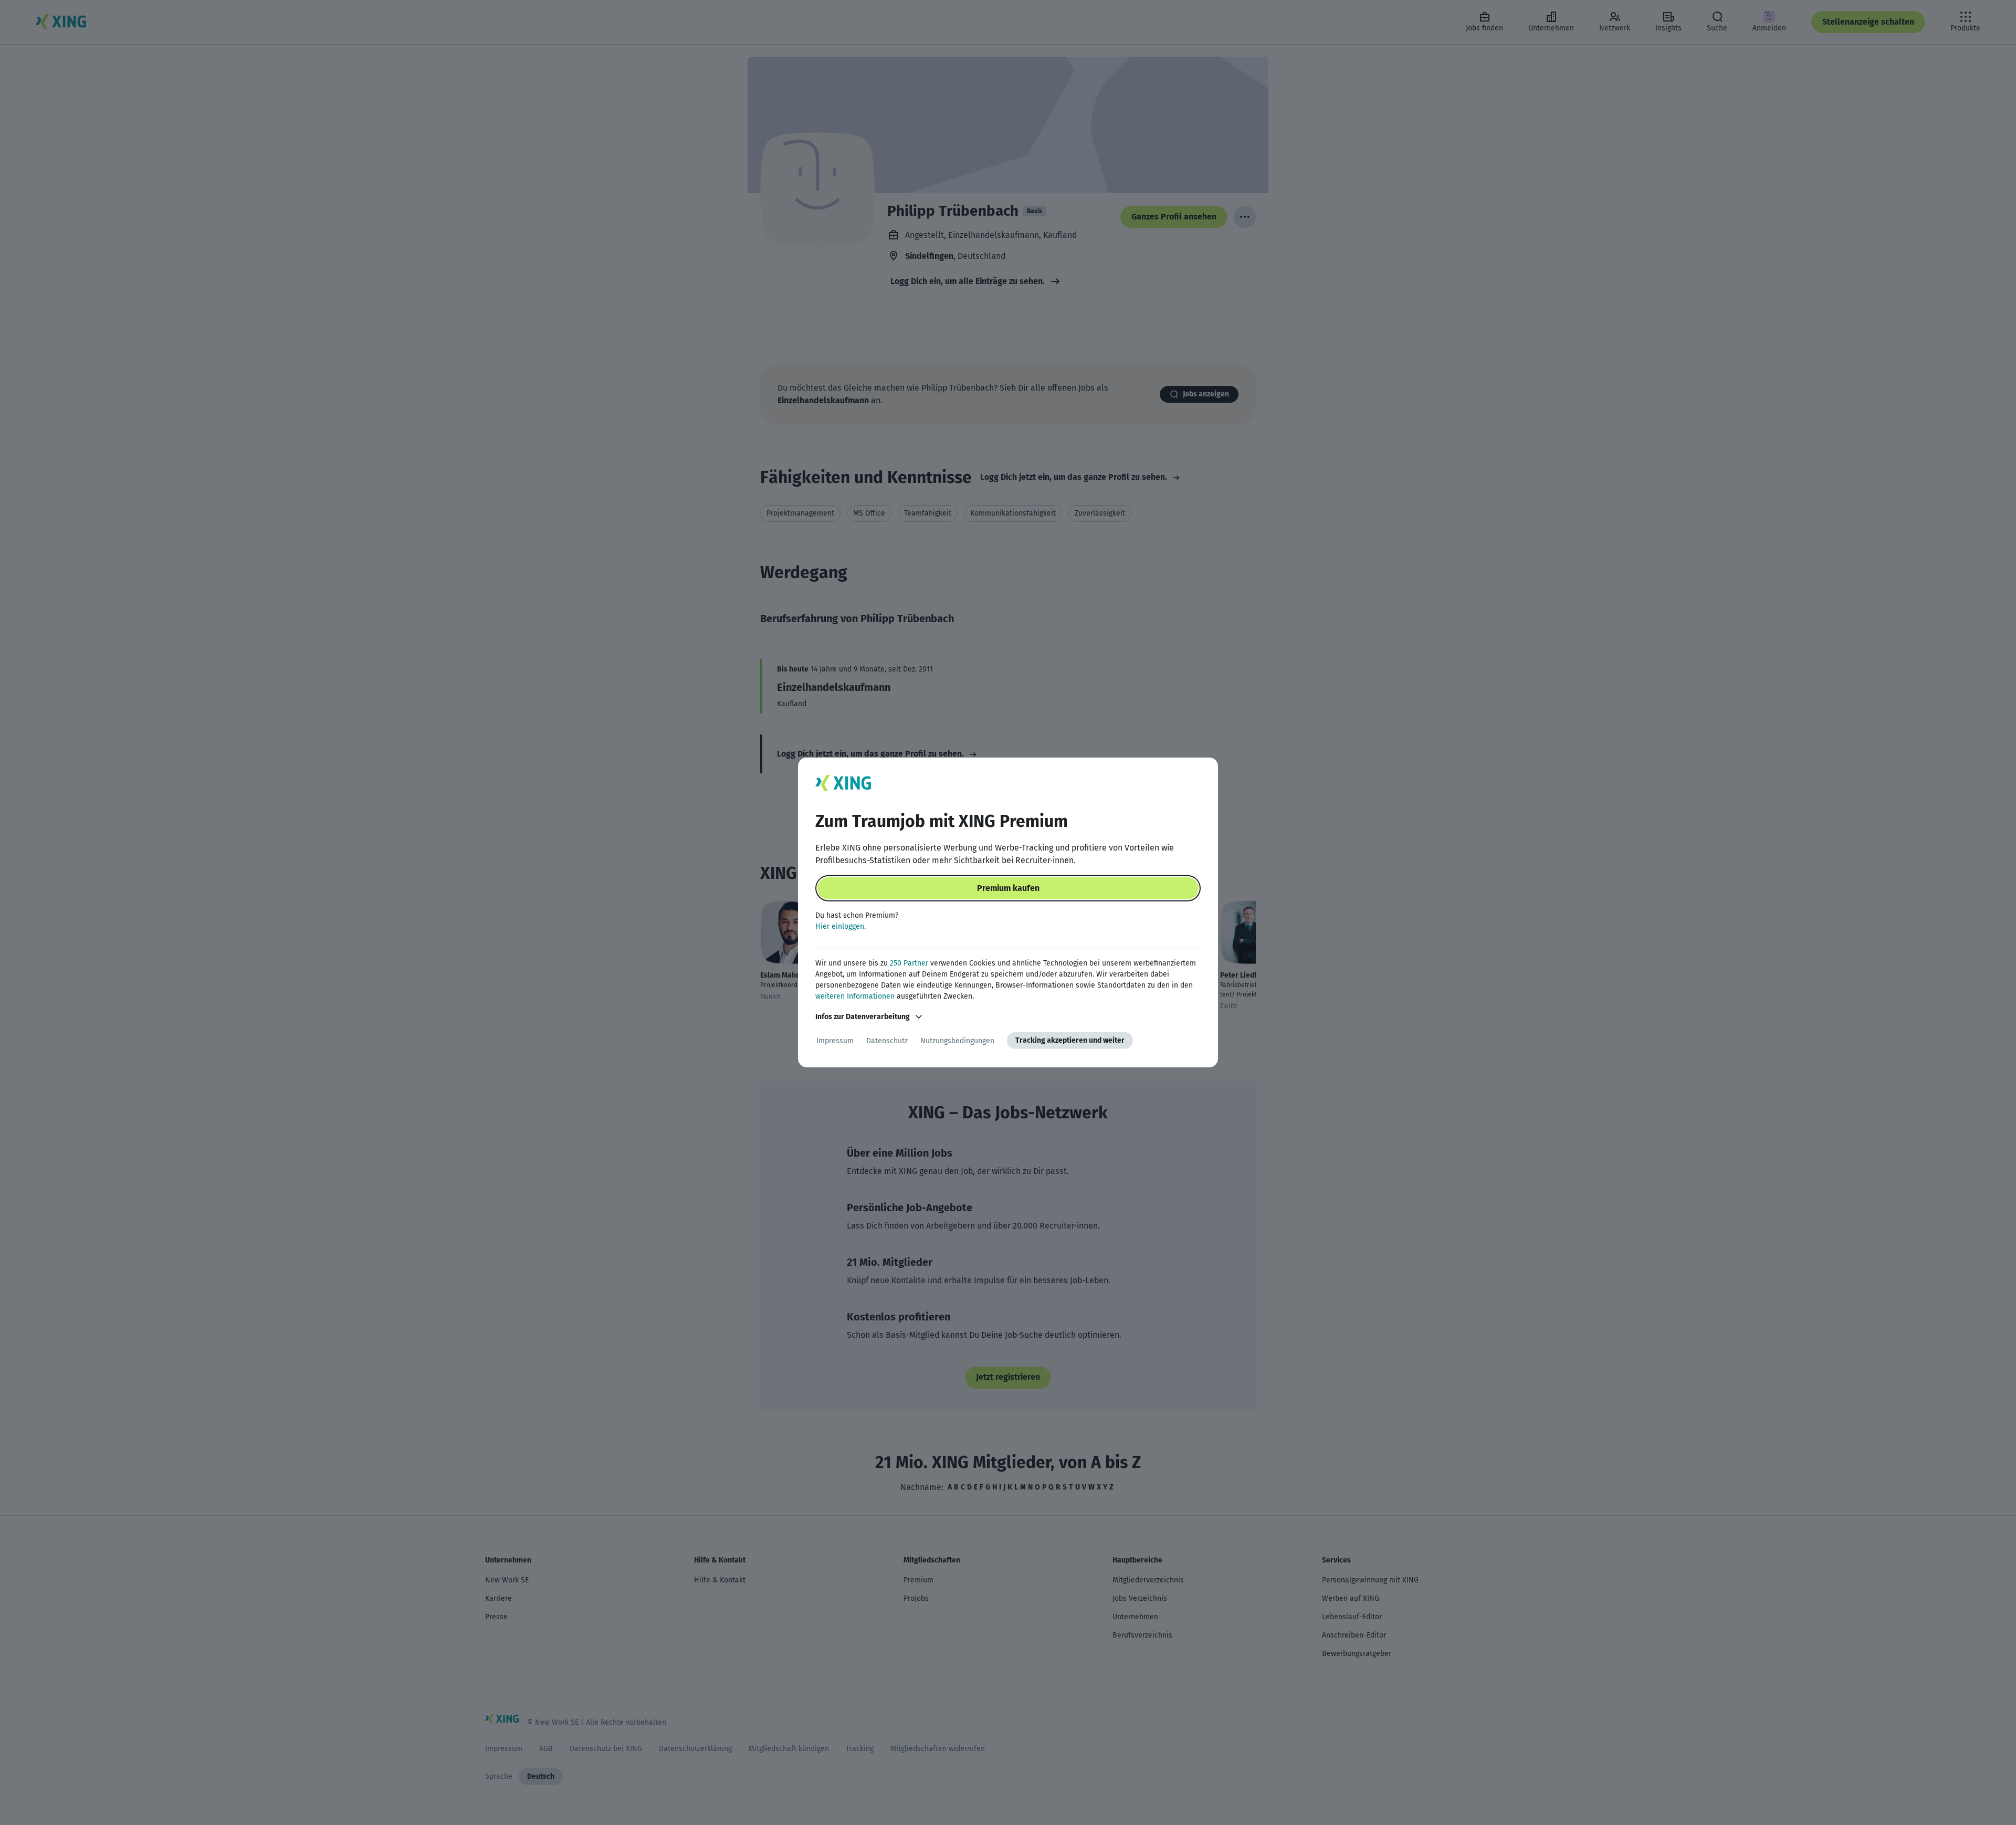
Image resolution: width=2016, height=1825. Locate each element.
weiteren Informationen (855, 996)
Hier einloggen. (841, 926)
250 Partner (909, 963)
